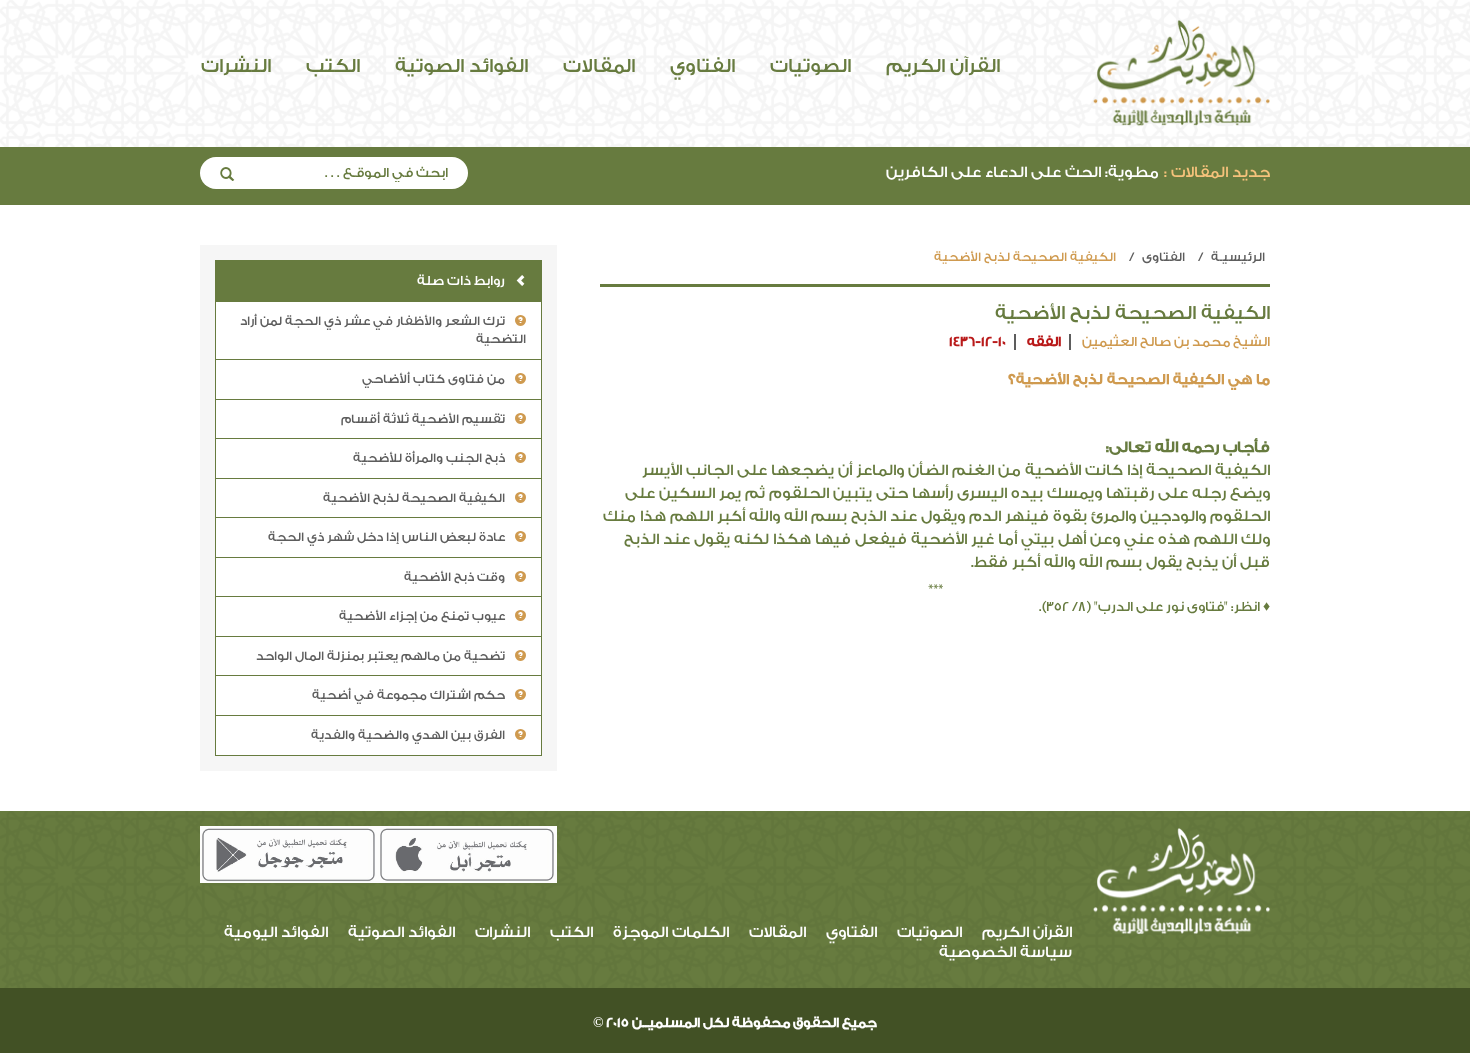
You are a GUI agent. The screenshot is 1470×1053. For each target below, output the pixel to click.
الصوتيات (810, 66)
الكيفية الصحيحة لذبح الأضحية (414, 498)
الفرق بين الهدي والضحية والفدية (408, 735)
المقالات (599, 66)
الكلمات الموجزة (671, 932)
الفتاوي (702, 66)
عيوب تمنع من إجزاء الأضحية (422, 616)
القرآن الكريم (943, 66)
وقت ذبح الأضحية (454, 577)
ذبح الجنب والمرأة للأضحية (429, 458)
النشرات (236, 66)
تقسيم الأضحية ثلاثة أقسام (423, 419)
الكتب (333, 66)
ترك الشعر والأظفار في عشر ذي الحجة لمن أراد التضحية (383, 330)
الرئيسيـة (1238, 257)
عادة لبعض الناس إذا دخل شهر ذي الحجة (386, 537)
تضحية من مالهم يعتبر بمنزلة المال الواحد (380, 656)
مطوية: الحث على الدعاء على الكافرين (1078, 172)
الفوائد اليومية (276, 932)
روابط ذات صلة (461, 280)
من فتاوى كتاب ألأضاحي (433, 379)
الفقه (1044, 341)
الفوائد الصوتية (461, 66)
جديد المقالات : (1217, 172)
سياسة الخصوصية (1005, 952)
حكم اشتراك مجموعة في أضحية (408, 695)
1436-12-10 (977, 341)
